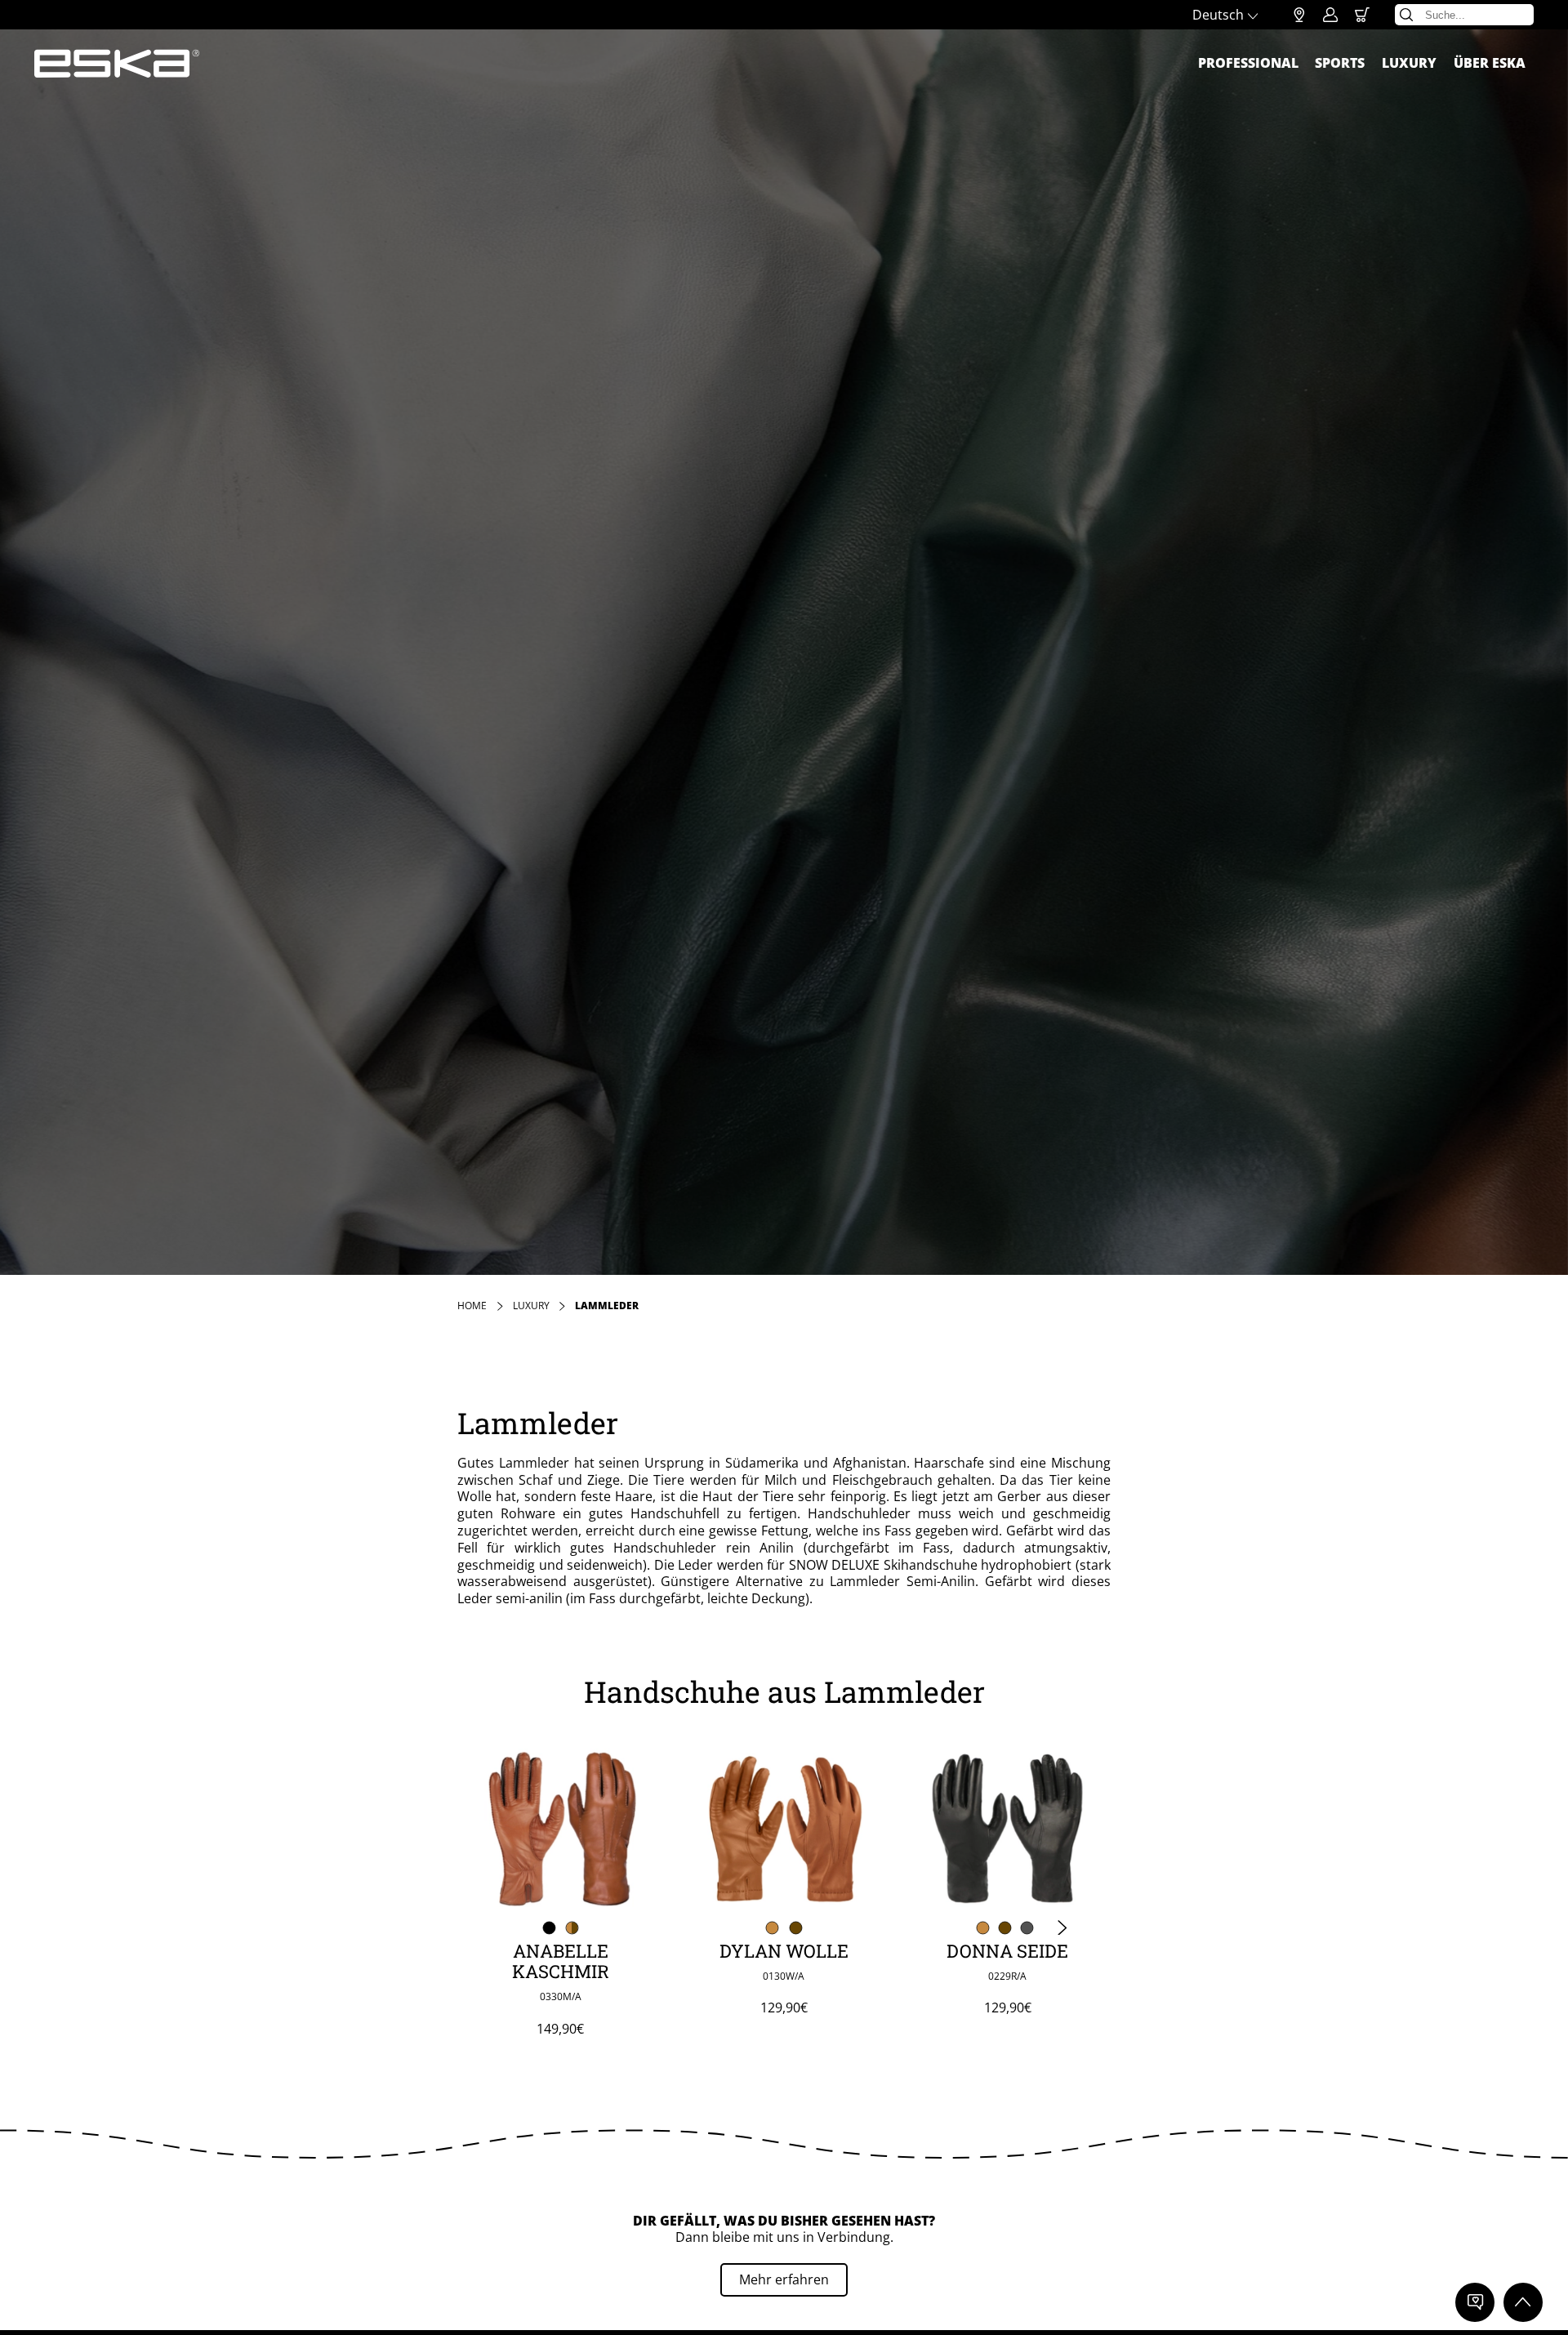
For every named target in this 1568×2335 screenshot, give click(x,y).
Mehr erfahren (784, 2279)
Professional (1248, 63)
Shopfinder (1299, 15)
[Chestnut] (773, 1927)
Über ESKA (1490, 63)
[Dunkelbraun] (796, 1927)
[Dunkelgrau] (1027, 1927)
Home (472, 1306)
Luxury (1409, 63)
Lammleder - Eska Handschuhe (117, 64)
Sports (1340, 63)
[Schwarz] (549, 1927)
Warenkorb (1362, 15)
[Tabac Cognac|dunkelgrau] (572, 1927)
